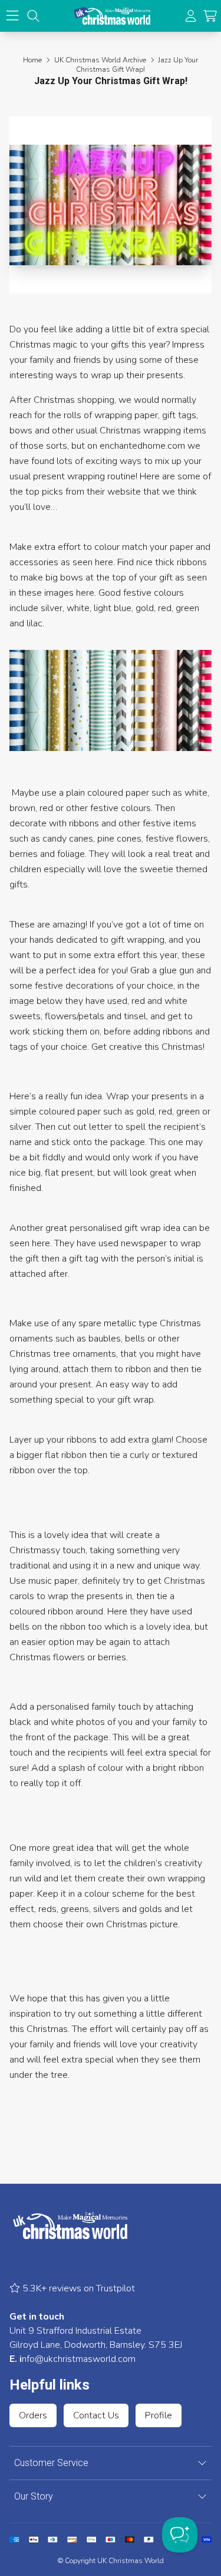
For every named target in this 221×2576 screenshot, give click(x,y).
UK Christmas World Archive (100, 60)
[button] (210, 16)
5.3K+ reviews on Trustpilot (77, 2288)
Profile (159, 2415)
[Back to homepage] (112, 16)
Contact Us (96, 2415)
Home (32, 60)
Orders (33, 2415)
